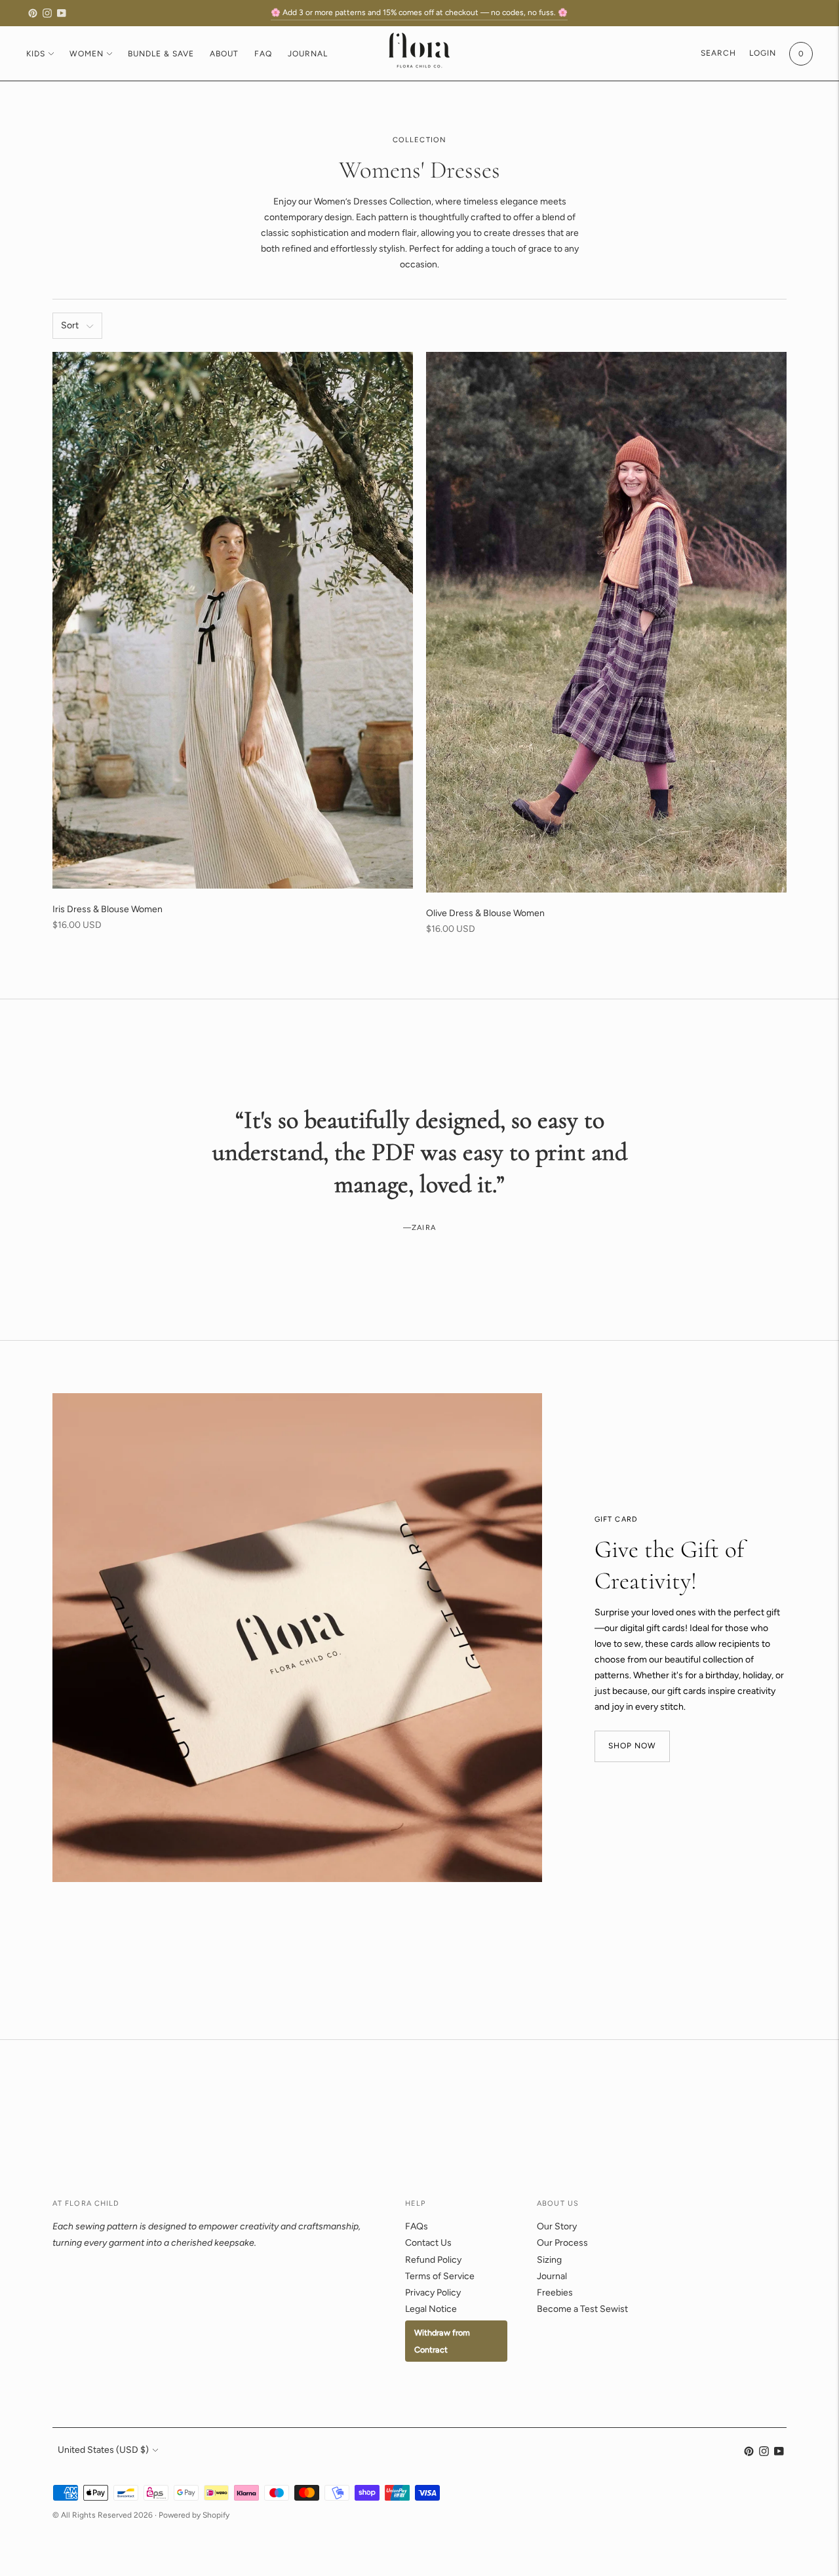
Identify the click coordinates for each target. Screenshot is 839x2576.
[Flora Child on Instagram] (47, 13)
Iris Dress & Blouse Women (107, 909)
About (224, 54)
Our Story (557, 2226)
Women (87, 54)
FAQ (263, 54)
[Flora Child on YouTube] (62, 13)
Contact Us (428, 2243)
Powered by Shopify (194, 2515)
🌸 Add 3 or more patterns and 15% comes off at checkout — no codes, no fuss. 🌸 (419, 12)
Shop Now (632, 1746)
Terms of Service (440, 2276)
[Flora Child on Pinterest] (33, 13)
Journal (308, 54)
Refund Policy (433, 2260)
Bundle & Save (161, 54)
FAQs (417, 2226)
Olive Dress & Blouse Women (485, 913)
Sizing (549, 2260)
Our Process (562, 2243)
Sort (70, 325)
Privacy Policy (433, 2293)
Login (763, 53)
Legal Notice (431, 2309)
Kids (36, 54)
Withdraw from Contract (442, 2341)
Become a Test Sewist (582, 2309)
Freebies (555, 2293)
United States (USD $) (103, 2450)
